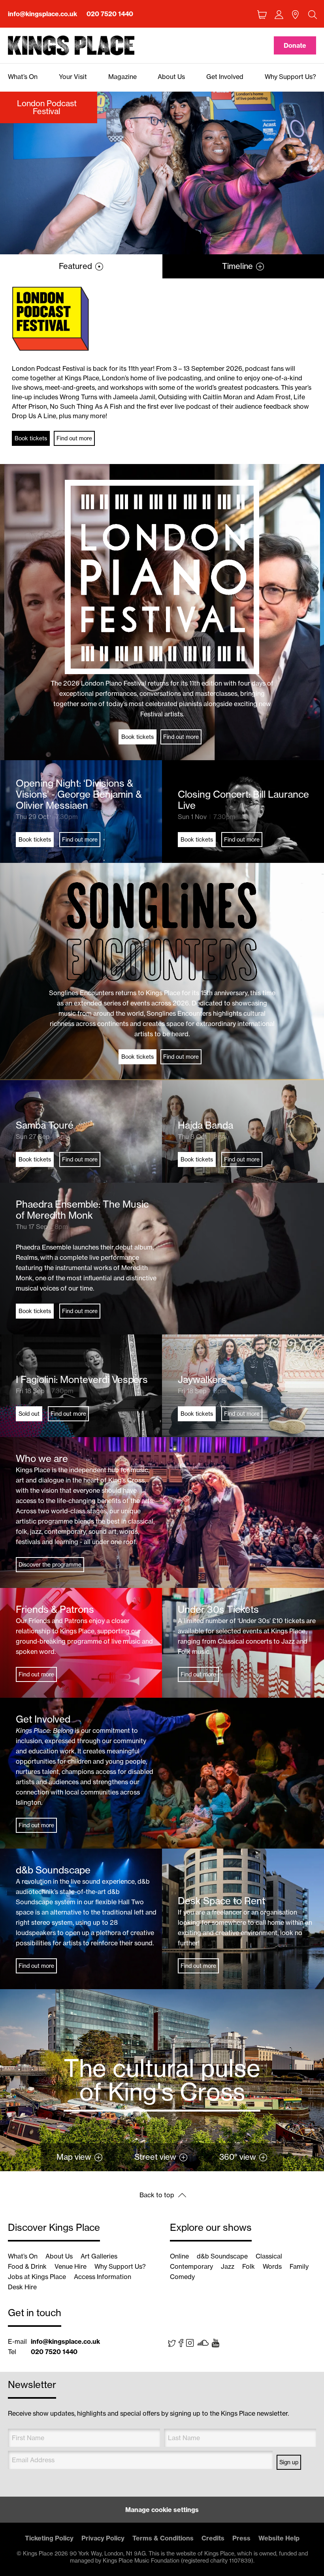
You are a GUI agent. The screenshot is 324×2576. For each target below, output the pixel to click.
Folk (249, 2266)
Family (299, 2266)
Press (241, 2538)
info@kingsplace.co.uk (42, 14)
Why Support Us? (120, 2266)
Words (272, 2266)
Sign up (289, 2462)
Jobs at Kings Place (37, 2277)
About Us (59, 2256)
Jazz (228, 2266)
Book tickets (31, 438)
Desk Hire (22, 2287)
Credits (213, 2538)
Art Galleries (99, 2256)
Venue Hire (71, 2266)
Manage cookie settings (162, 2510)
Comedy (182, 2277)
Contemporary (191, 2266)
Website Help (279, 2538)
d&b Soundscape (222, 2256)
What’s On (23, 2256)
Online (179, 2256)
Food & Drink (27, 2266)
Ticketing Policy (49, 2538)
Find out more (74, 438)
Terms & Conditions (163, 2538)
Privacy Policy (103, 2538)
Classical (269, 2256)
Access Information (103, 2277)
